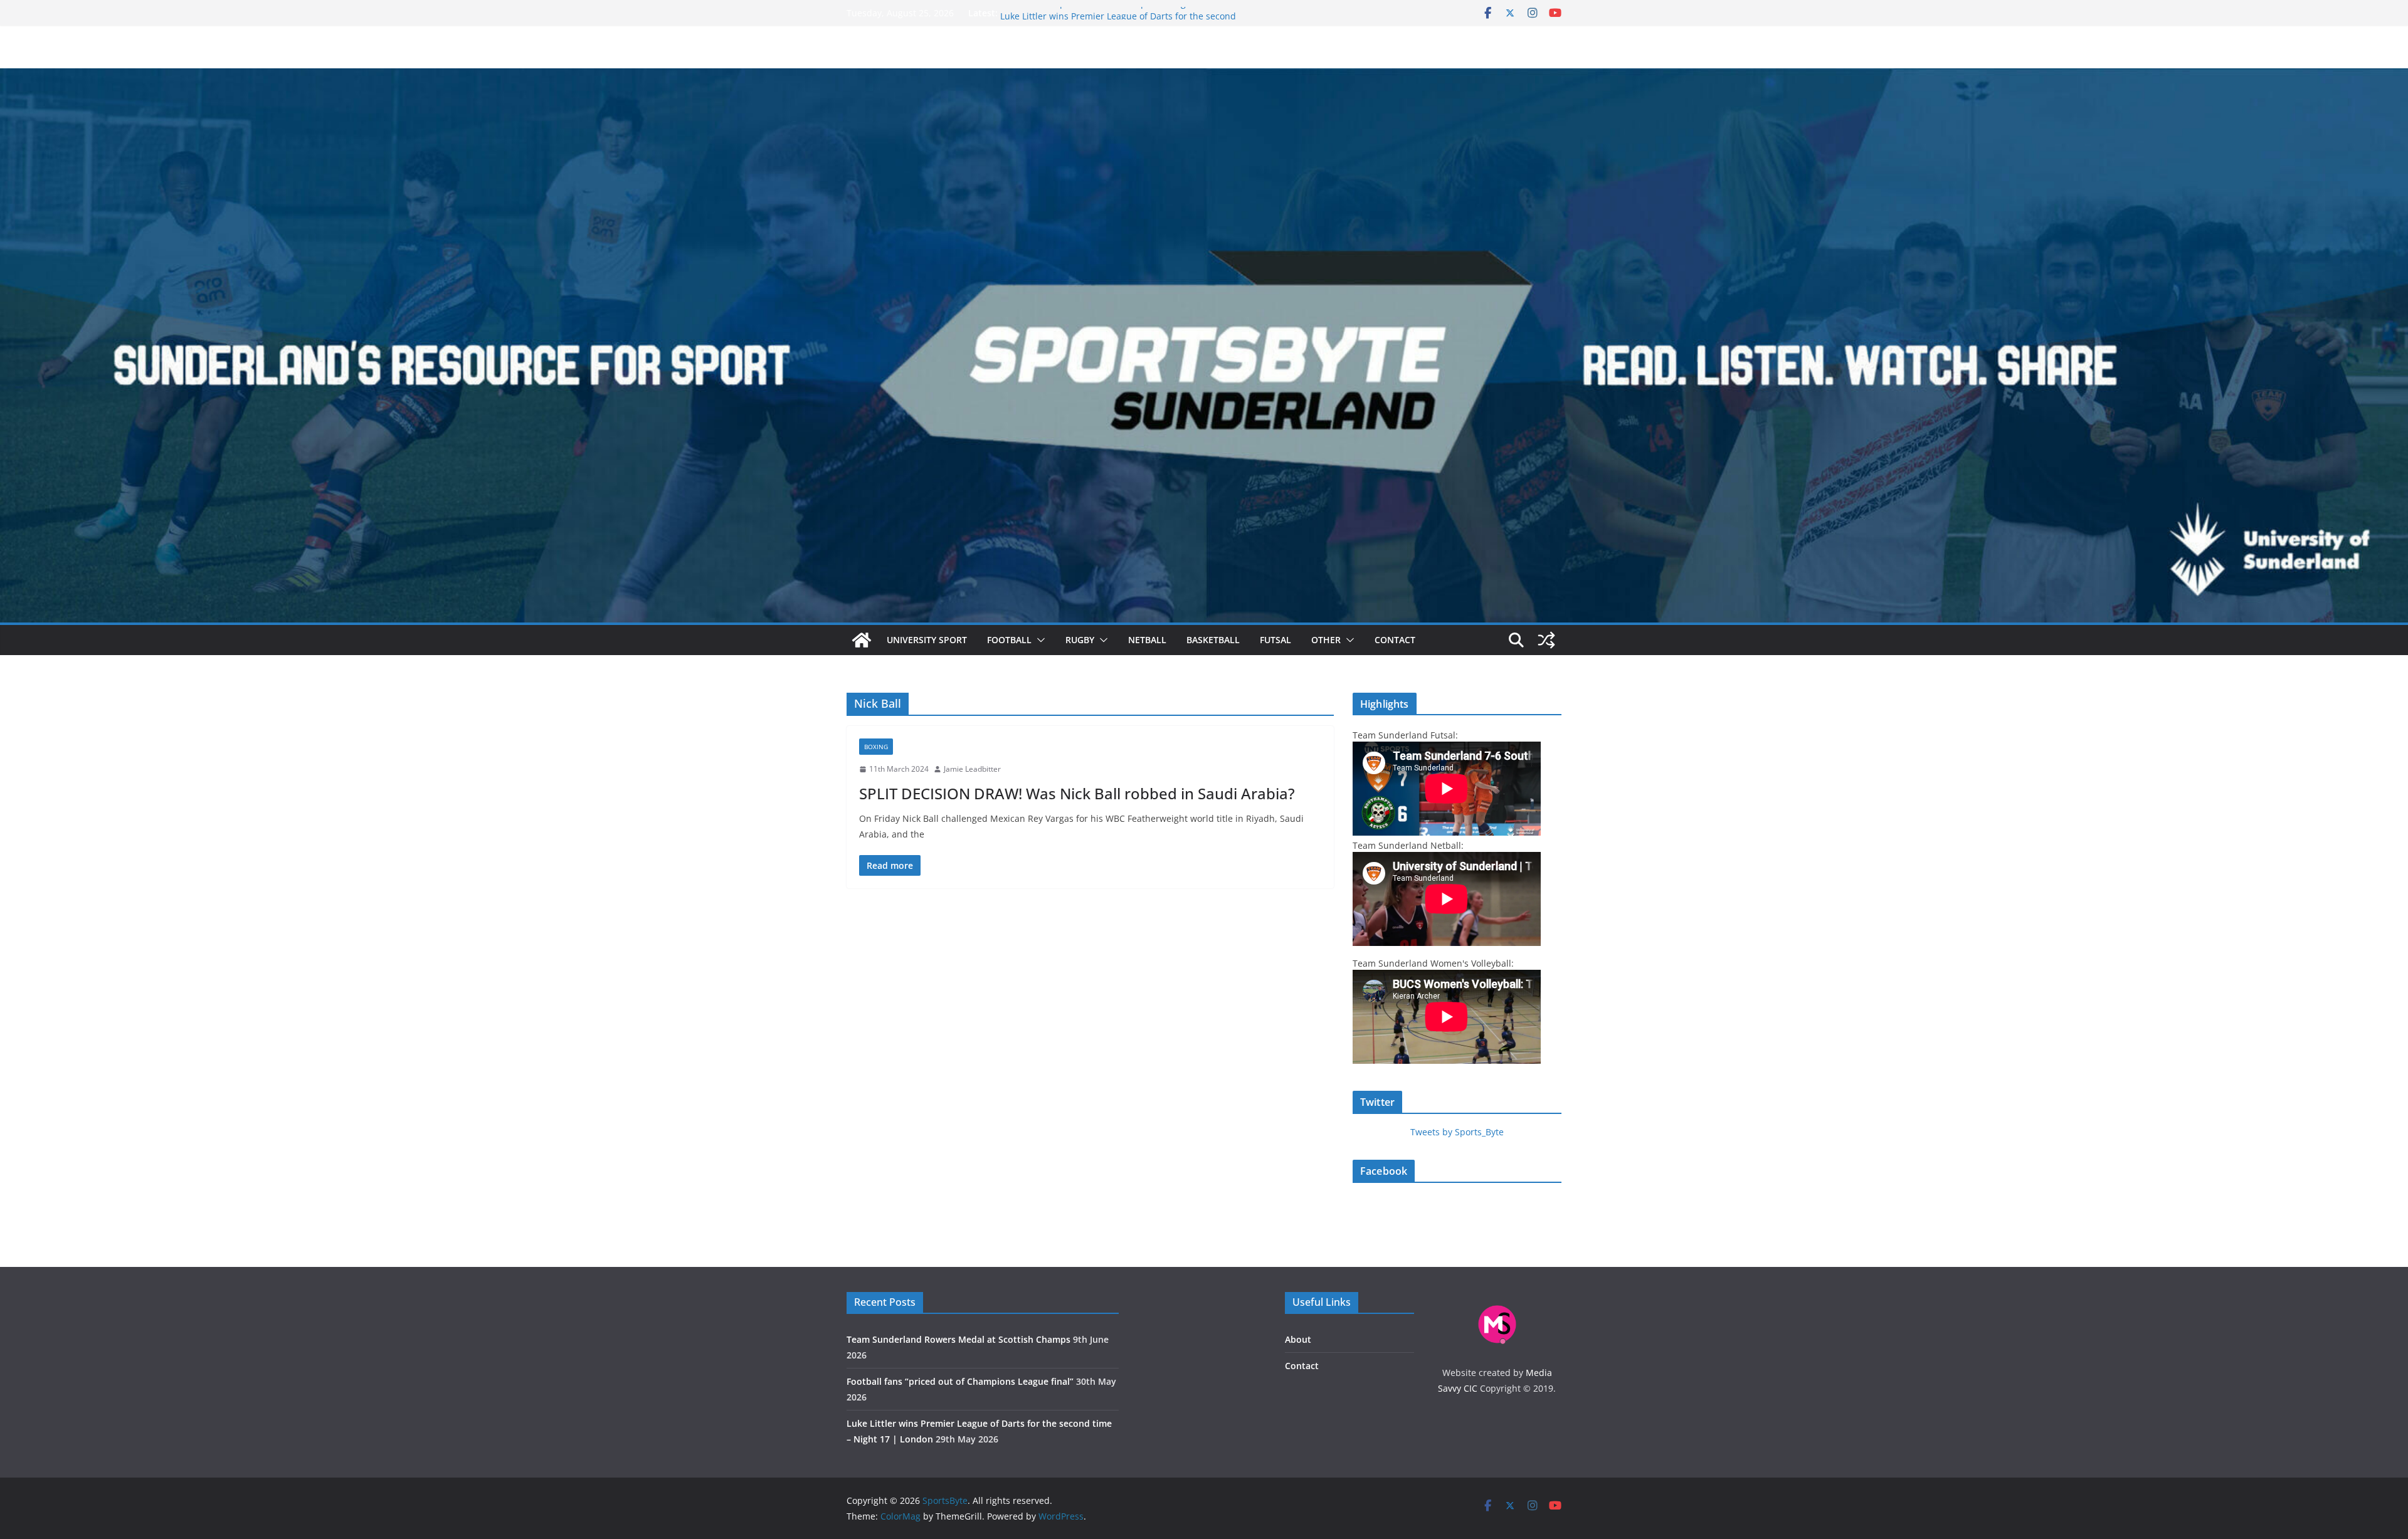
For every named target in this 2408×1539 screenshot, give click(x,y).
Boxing (876, 747)
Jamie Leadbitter (972, 769)
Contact (1395, 640)
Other (1326, 640)
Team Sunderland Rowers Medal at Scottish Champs (958, 1339)
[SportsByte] (862, 640)
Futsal (1275, 640)
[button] (1038, 640)
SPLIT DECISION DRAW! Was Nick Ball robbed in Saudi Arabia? (1077, 793)
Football (1009, 640)
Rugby (1080, 640)
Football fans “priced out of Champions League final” (1110, 13)
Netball (1147, 640)
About (1298, 1339)
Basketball (1213, 640)
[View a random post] (1546, 640)
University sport (927, 640)
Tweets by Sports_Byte (1457, 1132)
